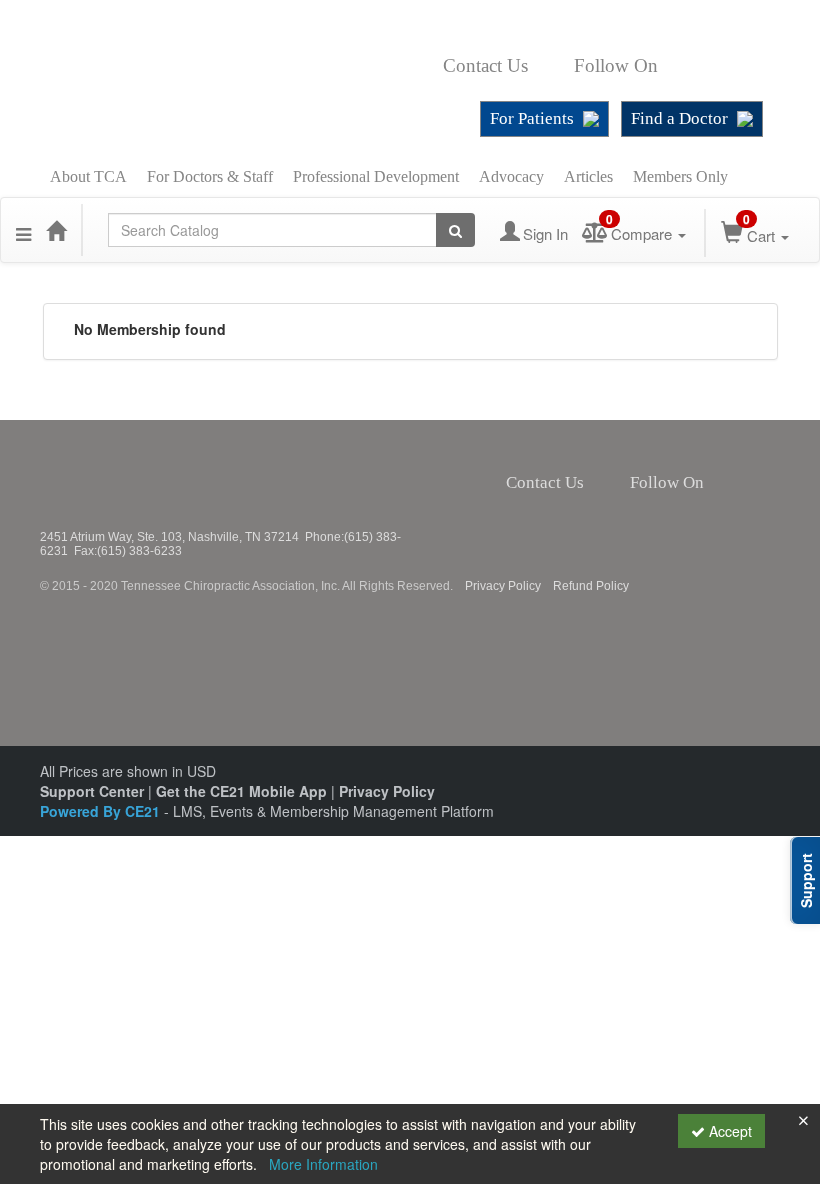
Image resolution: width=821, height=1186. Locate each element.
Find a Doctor (679, 118)
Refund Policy (591, 586)
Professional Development (376, 176)
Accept (728, 1131)
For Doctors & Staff (210, 176)
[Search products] (455, 230)
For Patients (532, 118)
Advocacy (511, 176)
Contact (544, 66)
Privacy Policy (503, 586)
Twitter (691, 66)
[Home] (56, 230)
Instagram (718, 66)
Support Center (92, 791)
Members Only (680, 176)
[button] (23, 230)
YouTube (755, 66)
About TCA (88, 176)
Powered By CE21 (102, 811)
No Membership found (150, 329)
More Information (323, 1164)
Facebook (669, 66)
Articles (588, 176)
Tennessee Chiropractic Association (93, 475)
